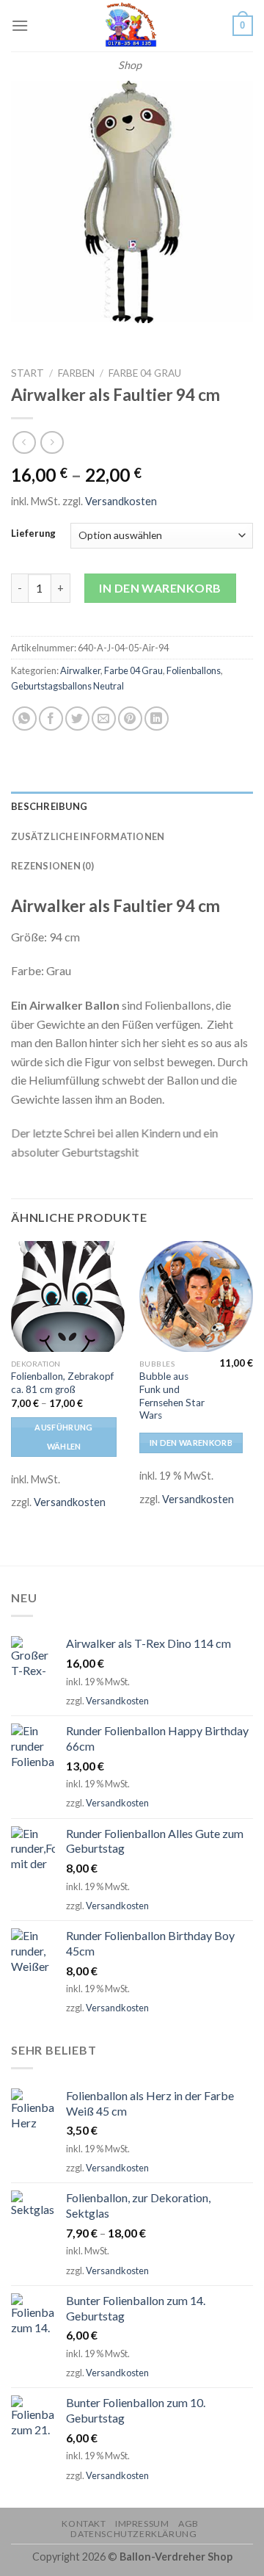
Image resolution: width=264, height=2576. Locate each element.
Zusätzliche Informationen (88, 836)
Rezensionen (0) (52, 866)
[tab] (132, 806)
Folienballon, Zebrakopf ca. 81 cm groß (62, 1383)
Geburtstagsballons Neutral (67, 686)
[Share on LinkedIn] (157, 719)
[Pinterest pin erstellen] (130, 719)
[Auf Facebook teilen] (51, 719)
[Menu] (20, 25)
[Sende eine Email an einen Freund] (104, 719)
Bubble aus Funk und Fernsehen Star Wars (172, 1396)
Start (27, 373)
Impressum (142, 2523)
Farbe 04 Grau (145, 373)
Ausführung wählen (63, 1437)
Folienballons (194, 670)
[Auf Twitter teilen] (77, 719)
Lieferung (33, 534)
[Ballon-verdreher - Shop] (130, 26)
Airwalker (80, 670)
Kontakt (84, 2523)
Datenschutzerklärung (133, 2534)
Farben (76, 373)
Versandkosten (121, 501)
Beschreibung (49, 806)
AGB (188, 2523)
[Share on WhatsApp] (25, 719)
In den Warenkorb (160, 588)
